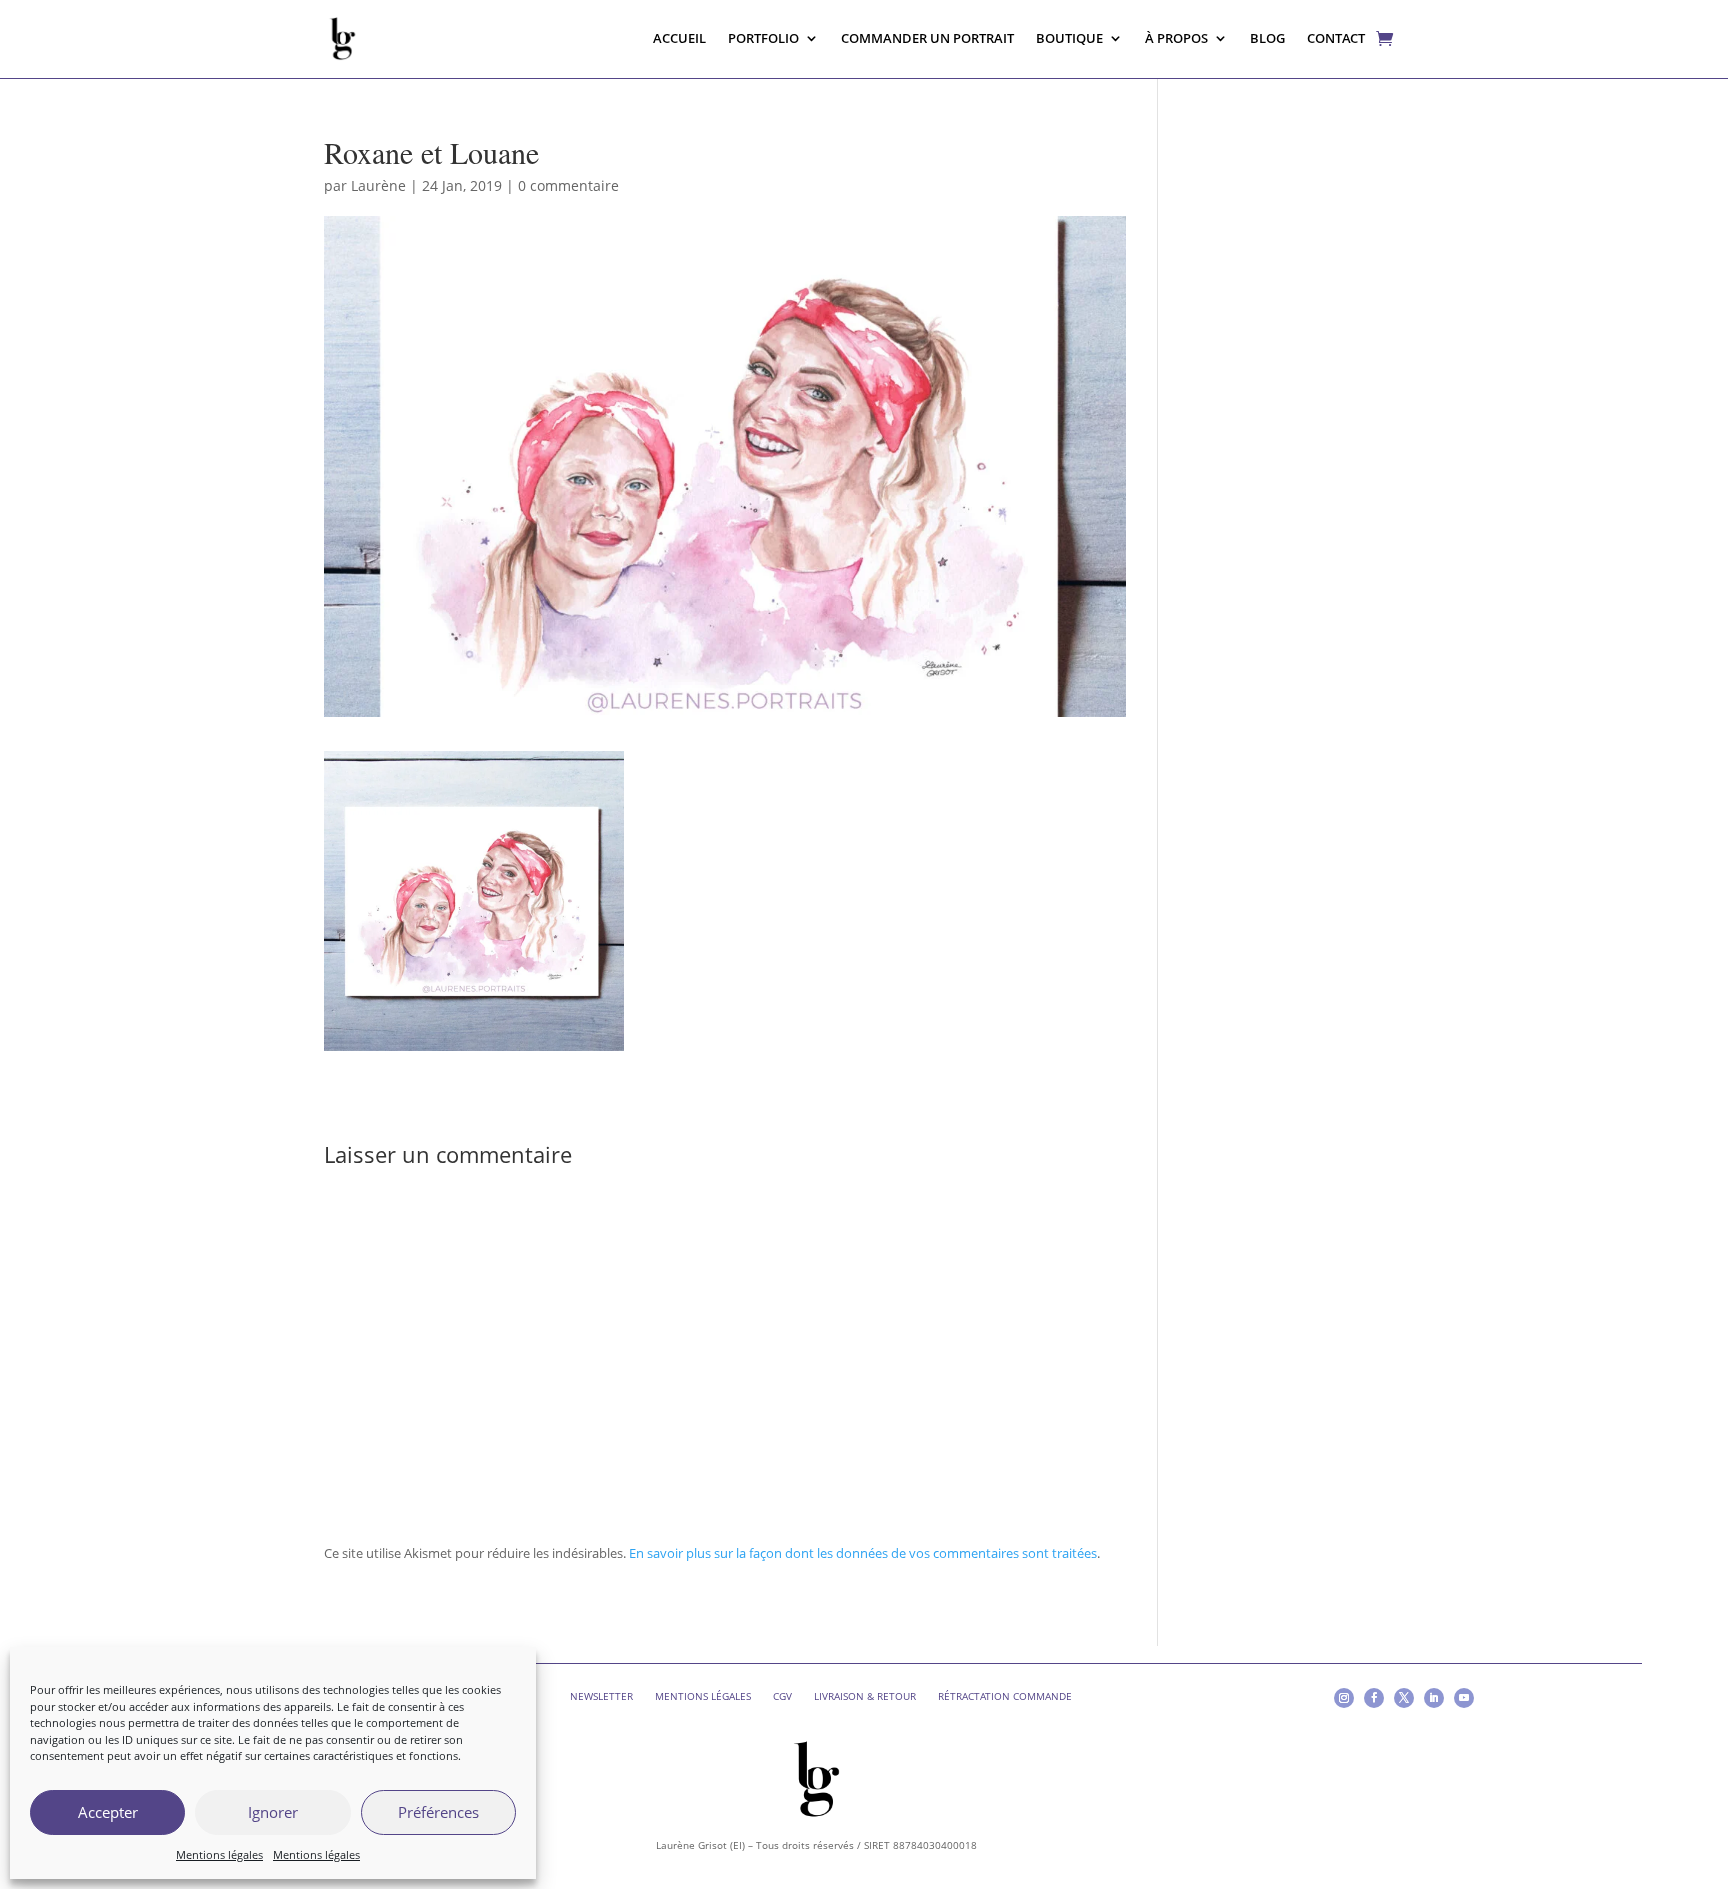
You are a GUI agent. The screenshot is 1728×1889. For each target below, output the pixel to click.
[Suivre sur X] (1404, 1698)
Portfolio (763, 38)
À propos (1176, 38)
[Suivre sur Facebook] (1374, 1698)
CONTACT (1336, 38)
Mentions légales (219, 1854)
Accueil (679, 38)
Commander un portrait (927, 38)
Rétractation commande (1005, 1696)
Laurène (378, 185)
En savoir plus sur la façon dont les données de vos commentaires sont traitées (863, 1553)
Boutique (1069, 38)
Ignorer (273, 1812)
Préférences (438, 1812)
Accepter (108, 1812)
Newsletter (601, 1696)
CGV (782, 1696)
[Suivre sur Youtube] (1464, 1698)
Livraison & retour (865, 1696)
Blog (1267, 38)
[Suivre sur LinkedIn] (1434, 1698)
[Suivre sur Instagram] (1344, 1698)
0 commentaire (568, 185)
